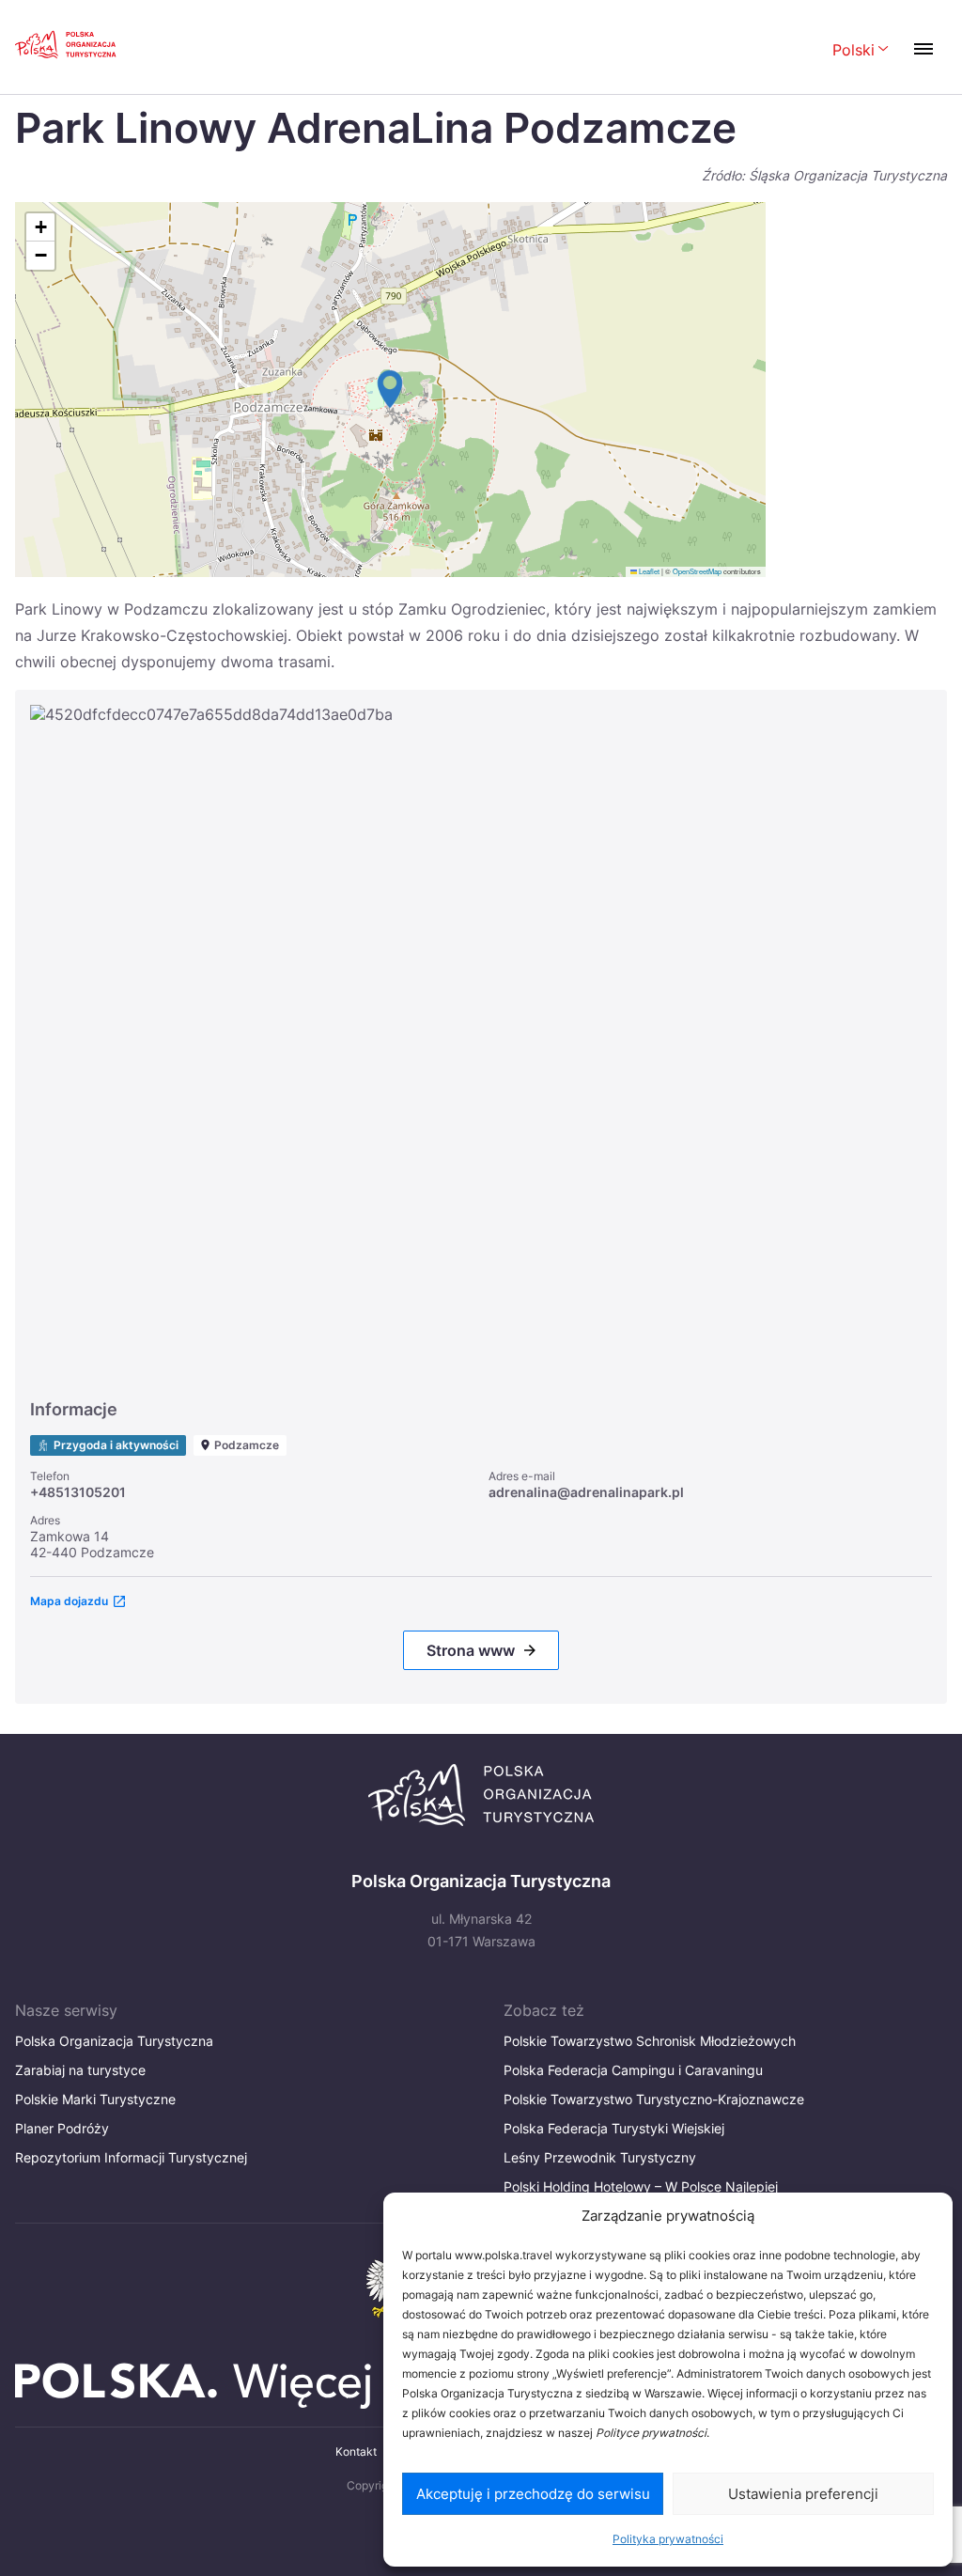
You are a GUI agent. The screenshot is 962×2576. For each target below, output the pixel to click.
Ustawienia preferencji (803, 2494)
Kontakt (356, 2451)
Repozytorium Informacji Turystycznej (131, 2157)
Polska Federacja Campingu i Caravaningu (633, 2070)
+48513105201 (78, 1492)
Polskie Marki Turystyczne (95, 2099)
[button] (390, 389)
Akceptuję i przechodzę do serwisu (533, 2494)
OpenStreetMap (697, 571)
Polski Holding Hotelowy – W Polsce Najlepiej (641, 2186)
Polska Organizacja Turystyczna (114, 2041)
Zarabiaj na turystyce (80, 2070)
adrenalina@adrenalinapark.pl (586, 1492)
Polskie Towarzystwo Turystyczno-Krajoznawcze (654, 2099)
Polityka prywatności (668, 2539)
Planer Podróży (62, 2128)
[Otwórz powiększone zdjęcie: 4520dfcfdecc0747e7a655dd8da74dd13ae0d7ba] (481, 1043)
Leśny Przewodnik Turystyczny (600, 2157)
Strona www (471, 1650)
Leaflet (648, 571)
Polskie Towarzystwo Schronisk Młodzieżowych (650, 2041)
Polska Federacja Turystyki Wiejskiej (614, 2128)
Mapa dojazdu (69, 1601)
